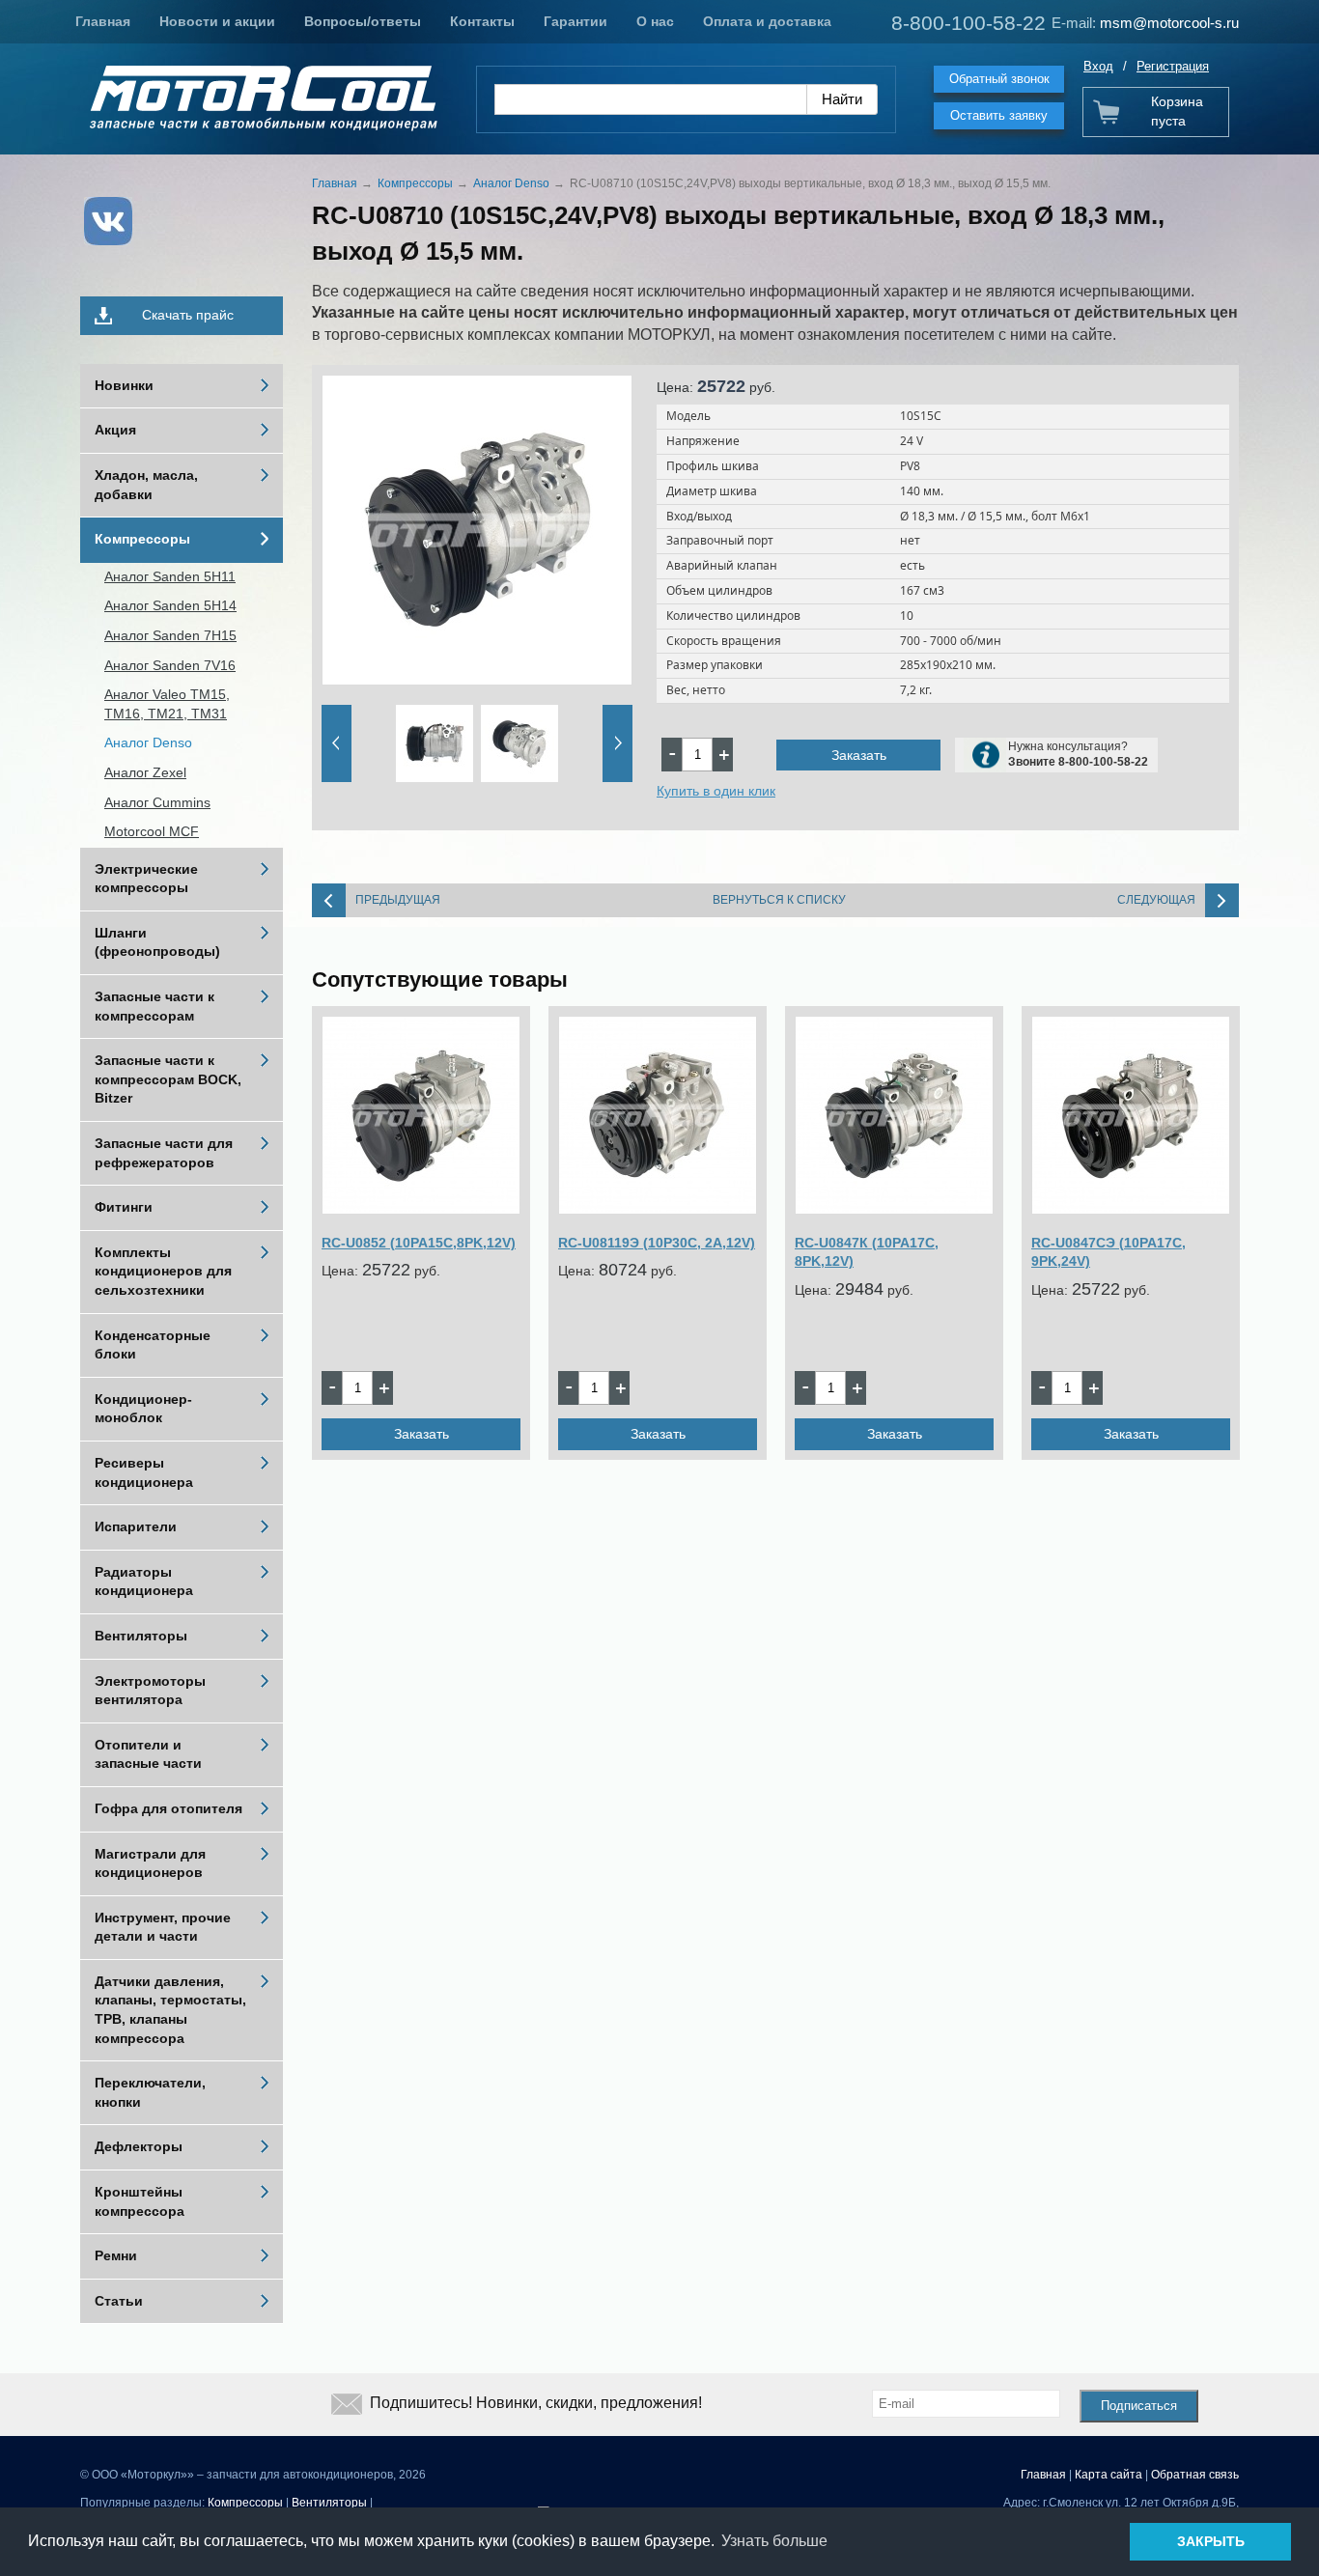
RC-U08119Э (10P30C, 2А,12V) (657, 1243)
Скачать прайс (188, 315)
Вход (1098, 66)
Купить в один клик (716, 791)
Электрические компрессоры (146, 879)
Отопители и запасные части (148, 1754)
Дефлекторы (139, 2146)
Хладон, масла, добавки (146, 485)
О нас (655, 21)
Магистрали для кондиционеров (150, 1863)
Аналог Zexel (145, 772)
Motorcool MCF (152, 831)
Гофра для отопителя (168, 1808)
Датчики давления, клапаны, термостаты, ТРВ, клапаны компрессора (170, 2010)
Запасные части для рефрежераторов (164, 1153)
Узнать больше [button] (774, 2541)
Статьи (119, 2301)
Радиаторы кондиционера (144, 1582)
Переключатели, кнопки (150, 2092)
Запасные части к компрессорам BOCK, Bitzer (168, 1079)
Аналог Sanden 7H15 (170, 635)
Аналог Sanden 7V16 (170, 665)
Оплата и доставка (767, 21)
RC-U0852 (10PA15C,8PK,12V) (419, 1243)
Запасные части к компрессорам (154, 1006)
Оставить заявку (999, 115)
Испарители (136, 1526)
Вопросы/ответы (363, 21)
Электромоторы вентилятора (150, 1691)
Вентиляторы (141, 1636)
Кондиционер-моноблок (143, 1409)
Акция (115, 430)
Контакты (482, 21)
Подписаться (1139, 2406)
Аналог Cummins (157, 802)
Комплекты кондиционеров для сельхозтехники (163, 1271)
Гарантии (575, 21)
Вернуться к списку (779, 900)
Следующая (1156, 900)
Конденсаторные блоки (153, 1345)
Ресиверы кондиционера (144, 1472)
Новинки (124, 385)
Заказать (859, 755)
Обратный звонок (999, 79)
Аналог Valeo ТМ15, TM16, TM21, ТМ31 (167, 704)
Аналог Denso (148, 742)
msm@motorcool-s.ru (1169, 23)
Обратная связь (1195, 2475)
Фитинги (124, 1207)
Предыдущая (398, 900)
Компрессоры (142, 539)
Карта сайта (1109, 2475)
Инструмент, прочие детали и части (163, 1927)
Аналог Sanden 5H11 (170, 576)
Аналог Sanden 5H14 (170, 605)
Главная (103, 21)
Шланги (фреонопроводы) (157, 942)
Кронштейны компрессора (140, 2201)
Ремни (116, 2255)
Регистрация (1173, 66)
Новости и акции (217, 21)
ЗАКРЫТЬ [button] (1211, 2541)
